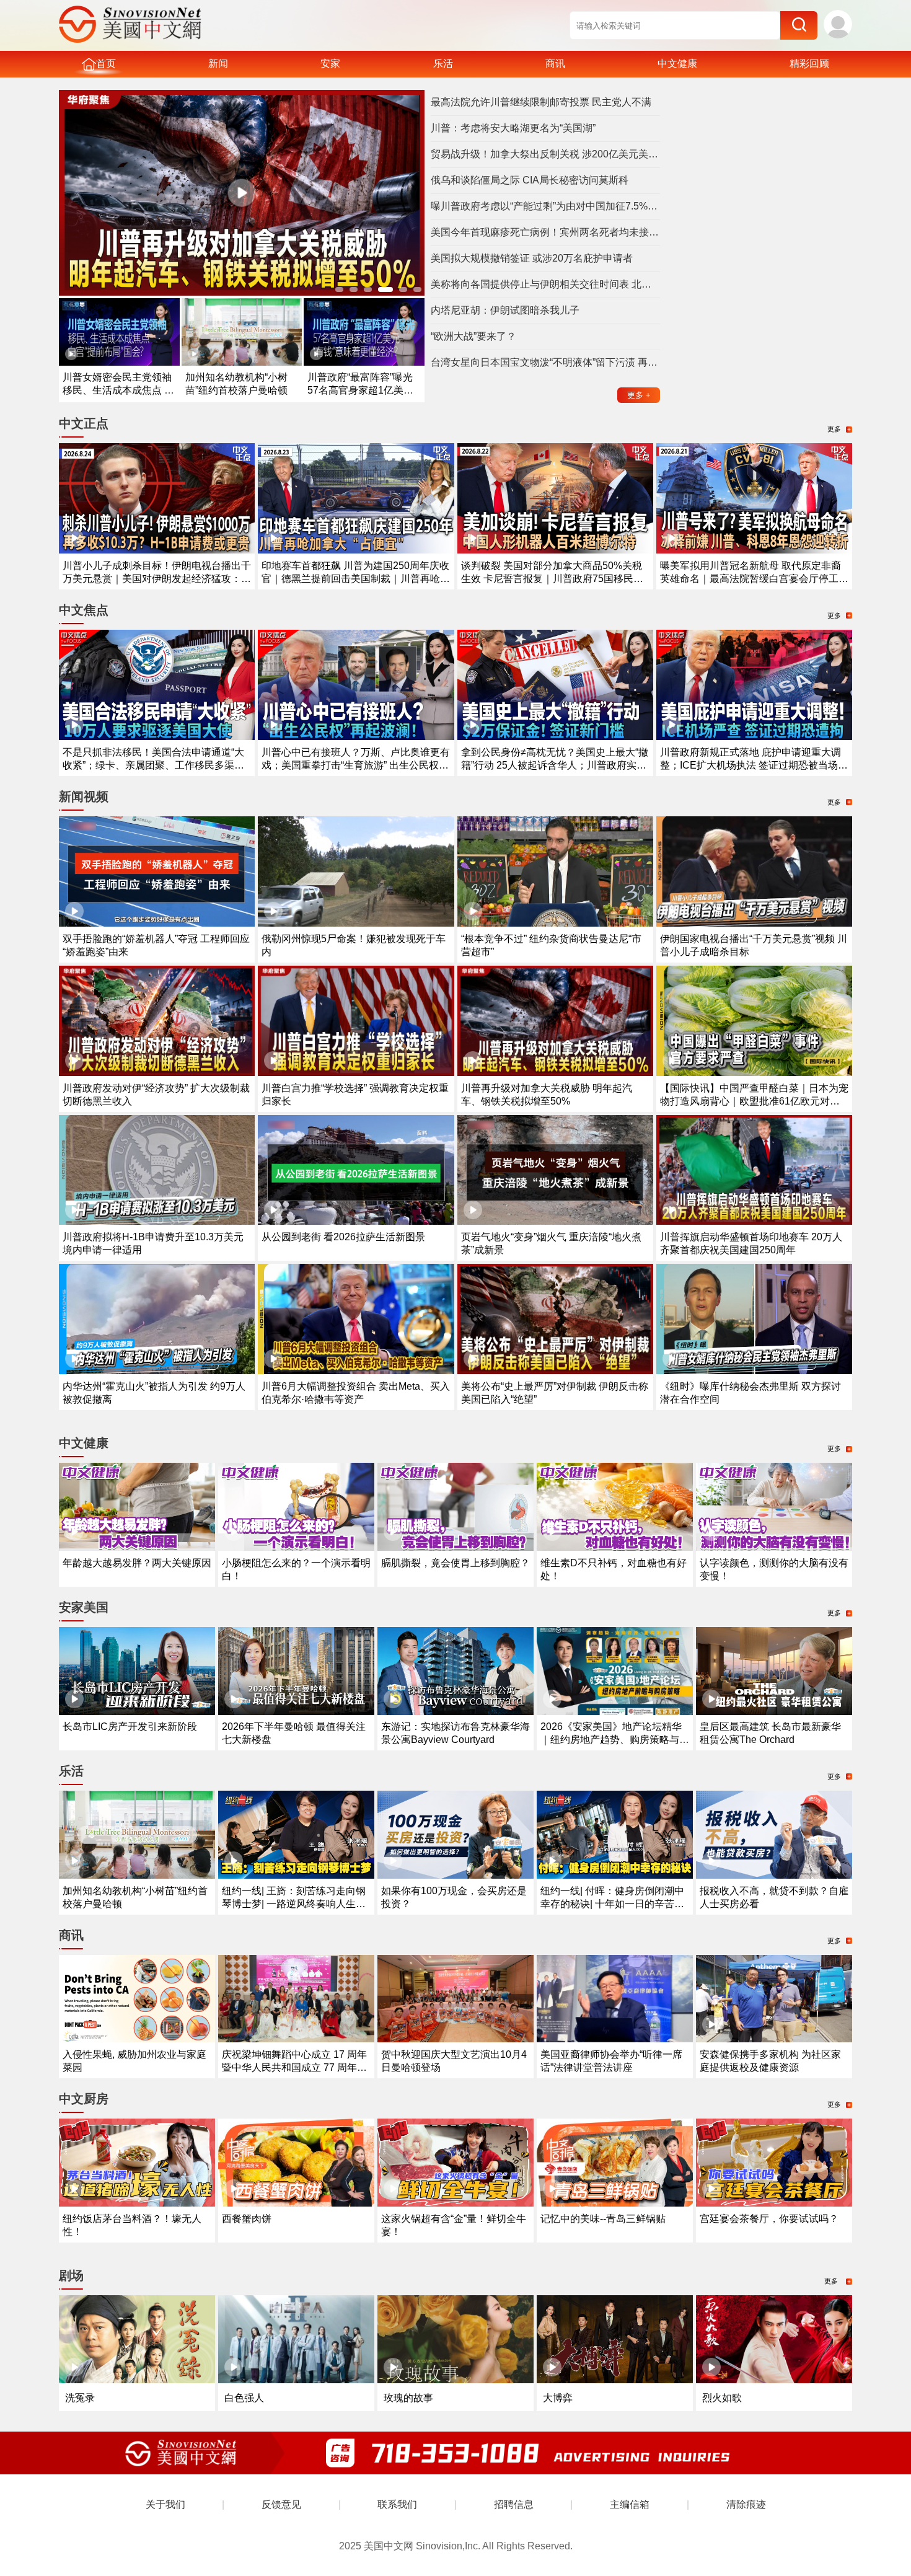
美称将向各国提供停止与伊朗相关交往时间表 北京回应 (545, 284)
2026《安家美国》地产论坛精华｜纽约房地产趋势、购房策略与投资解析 (615, 1740)
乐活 (443, 64)
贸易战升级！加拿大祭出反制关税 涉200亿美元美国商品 (545, 154)
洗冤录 (80, 2398)
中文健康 (677, 64)
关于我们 (165, 2504)
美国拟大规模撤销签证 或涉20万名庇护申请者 (532, 258)
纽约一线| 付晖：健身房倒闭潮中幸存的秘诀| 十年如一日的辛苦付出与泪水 (612, 1904)
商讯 (555, 64)
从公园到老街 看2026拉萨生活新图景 (343, 1237)
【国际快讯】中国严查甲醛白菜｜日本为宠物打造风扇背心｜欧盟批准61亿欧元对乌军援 (754, 1101)
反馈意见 (281, 2504)
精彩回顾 (809, 64)
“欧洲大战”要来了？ (473, 336)
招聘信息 (514, 2504)
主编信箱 (630, 2504)
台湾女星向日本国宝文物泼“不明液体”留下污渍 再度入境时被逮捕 (545, 362)
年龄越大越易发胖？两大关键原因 (137, 1563)
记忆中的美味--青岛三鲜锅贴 (603, 2219)
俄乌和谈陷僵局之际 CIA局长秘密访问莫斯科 (530, 180)
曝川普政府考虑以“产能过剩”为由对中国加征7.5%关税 (545, 206)
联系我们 (397, 2504)
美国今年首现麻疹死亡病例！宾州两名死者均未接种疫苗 (545, 232)
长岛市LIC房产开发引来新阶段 (130, 1727)
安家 (330, 64)
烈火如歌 (722, 2398)
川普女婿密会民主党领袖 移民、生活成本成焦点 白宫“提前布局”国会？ (118, 390)
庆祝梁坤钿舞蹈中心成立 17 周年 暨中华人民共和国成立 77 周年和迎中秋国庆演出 (294, 2067)
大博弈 (558, 2398)
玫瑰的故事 (408, 2398)
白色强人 (244, 2398)
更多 (639, 395)
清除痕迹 (746, 2504)
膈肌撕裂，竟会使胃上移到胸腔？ (455, 1563)
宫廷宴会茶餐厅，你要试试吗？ (769, 2219)
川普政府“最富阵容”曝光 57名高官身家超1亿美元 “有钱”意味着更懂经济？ (360, 390)
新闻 (218, 64)
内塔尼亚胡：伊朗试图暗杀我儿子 (505, 310)
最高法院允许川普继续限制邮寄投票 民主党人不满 (541, 102)
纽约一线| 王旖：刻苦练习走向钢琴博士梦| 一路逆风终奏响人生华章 (294, 1904)
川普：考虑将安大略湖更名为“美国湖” (513, 128)
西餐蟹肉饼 (247, 2219)
